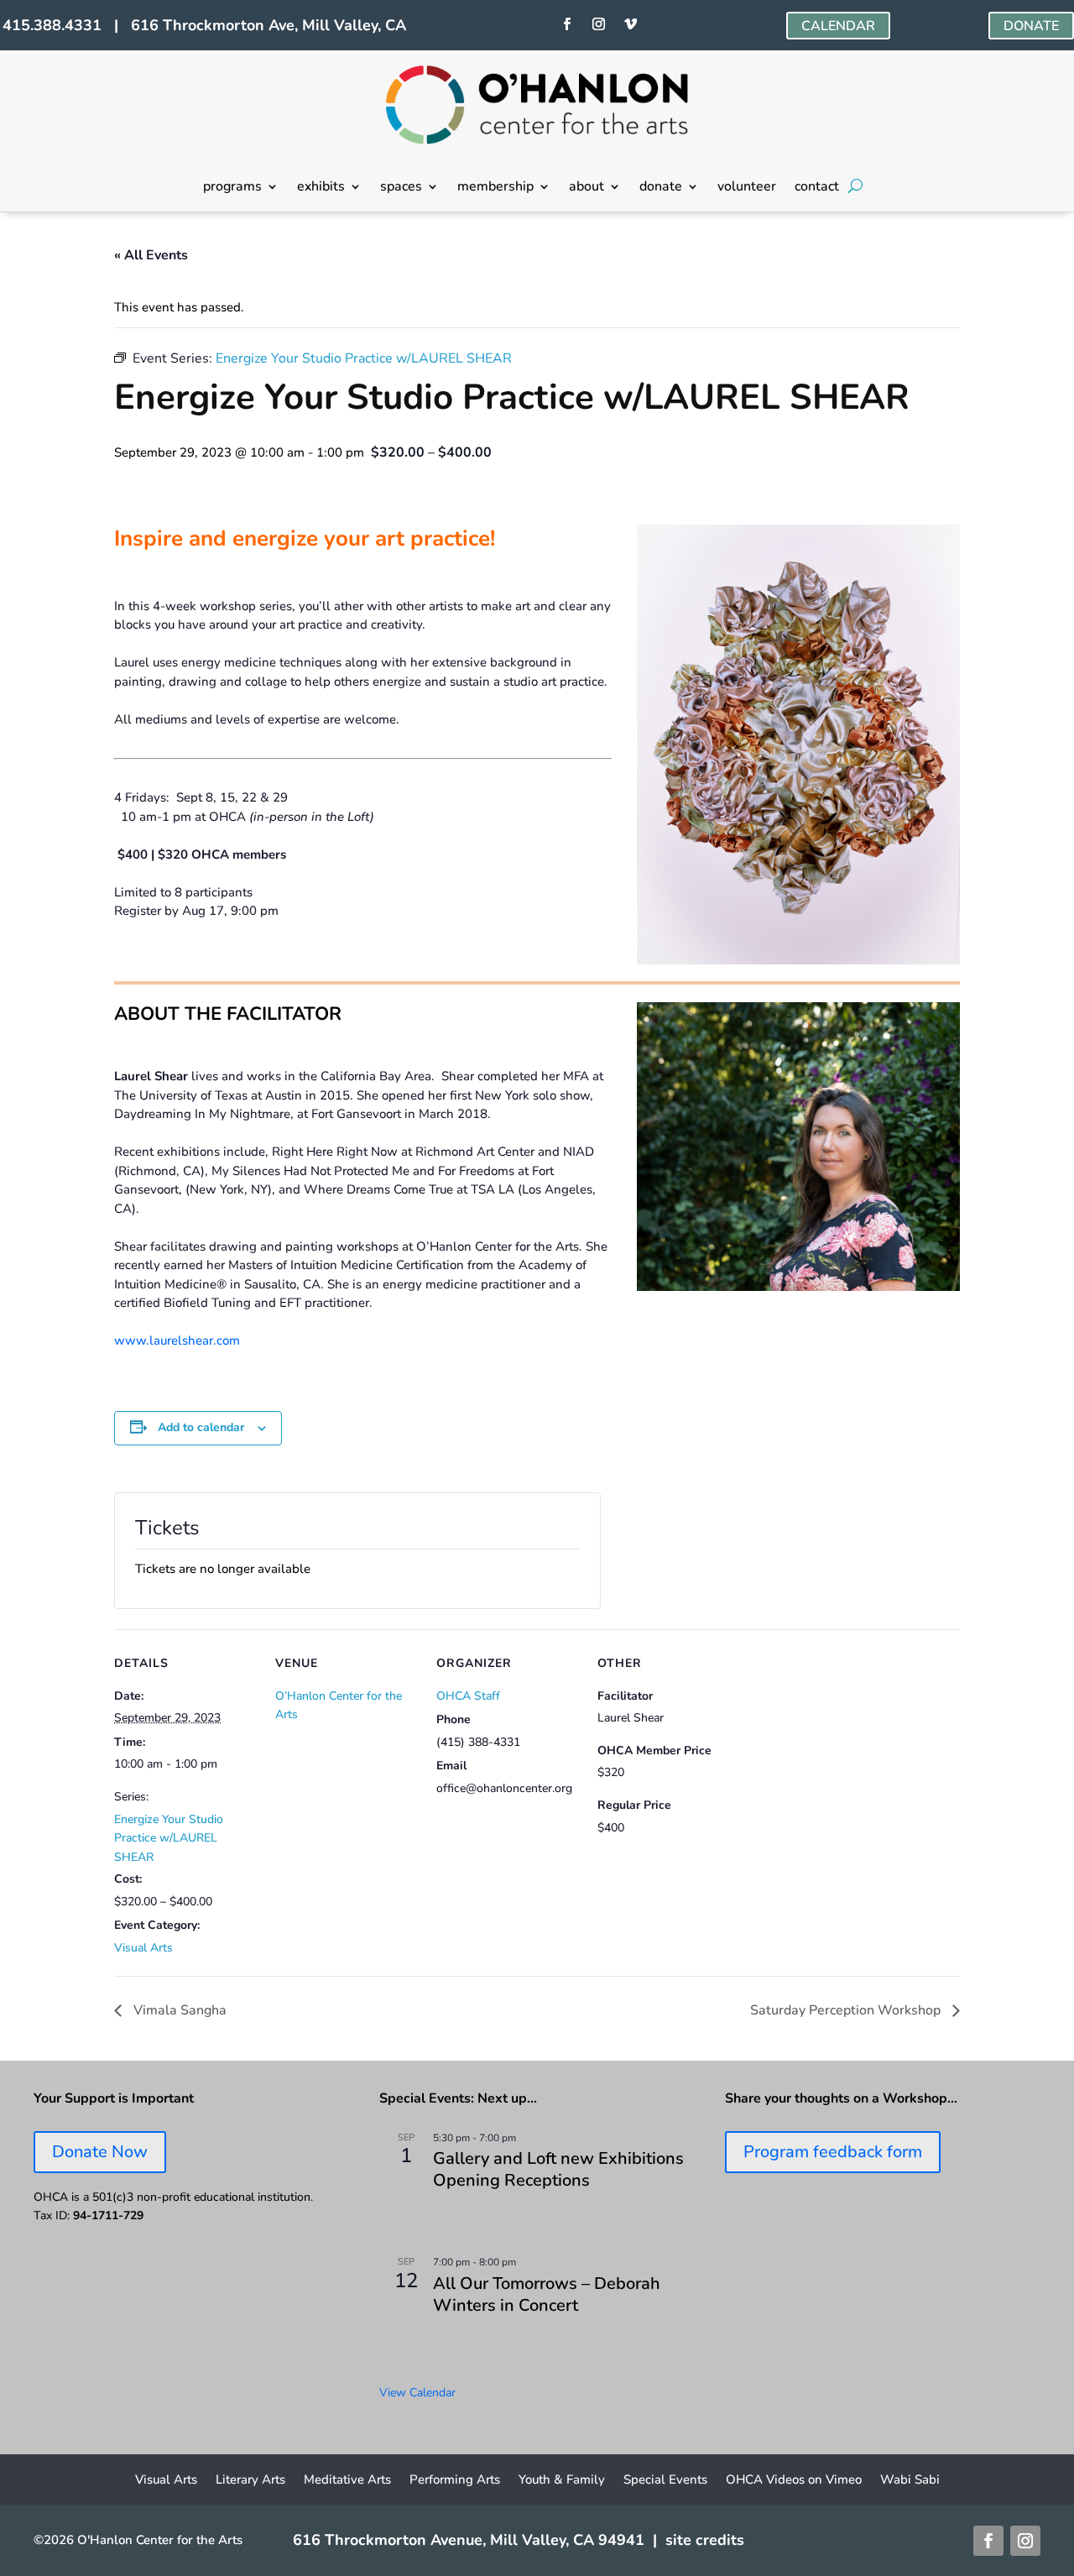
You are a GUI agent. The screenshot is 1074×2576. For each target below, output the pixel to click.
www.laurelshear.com (177, 1340)
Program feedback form (833, 2152)
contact (817, 188)
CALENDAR (838, 26)
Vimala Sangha (178, 2010)
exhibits (321, 188)
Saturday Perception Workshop (847, 2010)
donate (661, 188)
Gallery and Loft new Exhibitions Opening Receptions (558, 2169)
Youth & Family (562, 2481)
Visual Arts (143, 1948)
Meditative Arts (347, 2481)
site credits (705, 2540)
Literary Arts (250, 2481)
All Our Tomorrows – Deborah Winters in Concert (547, 2294)
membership (495, 188)
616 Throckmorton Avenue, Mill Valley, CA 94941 (469, 2540)
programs (232, 188)
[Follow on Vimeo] (631, 24)
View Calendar (417, 2393)
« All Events (151, 255)
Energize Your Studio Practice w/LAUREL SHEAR (169, 1838)
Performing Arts (455, 2481)
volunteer (747, 188)
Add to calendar (201, 1427)
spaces (401, 188)
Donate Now (100, 2152)
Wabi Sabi (910, 2481)
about (587, 188)
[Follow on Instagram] (599, 24)
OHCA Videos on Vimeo (794, 2481)
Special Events (665, 2481)
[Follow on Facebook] (567, 24)
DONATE (1031, 26)
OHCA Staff (468, 1696)
